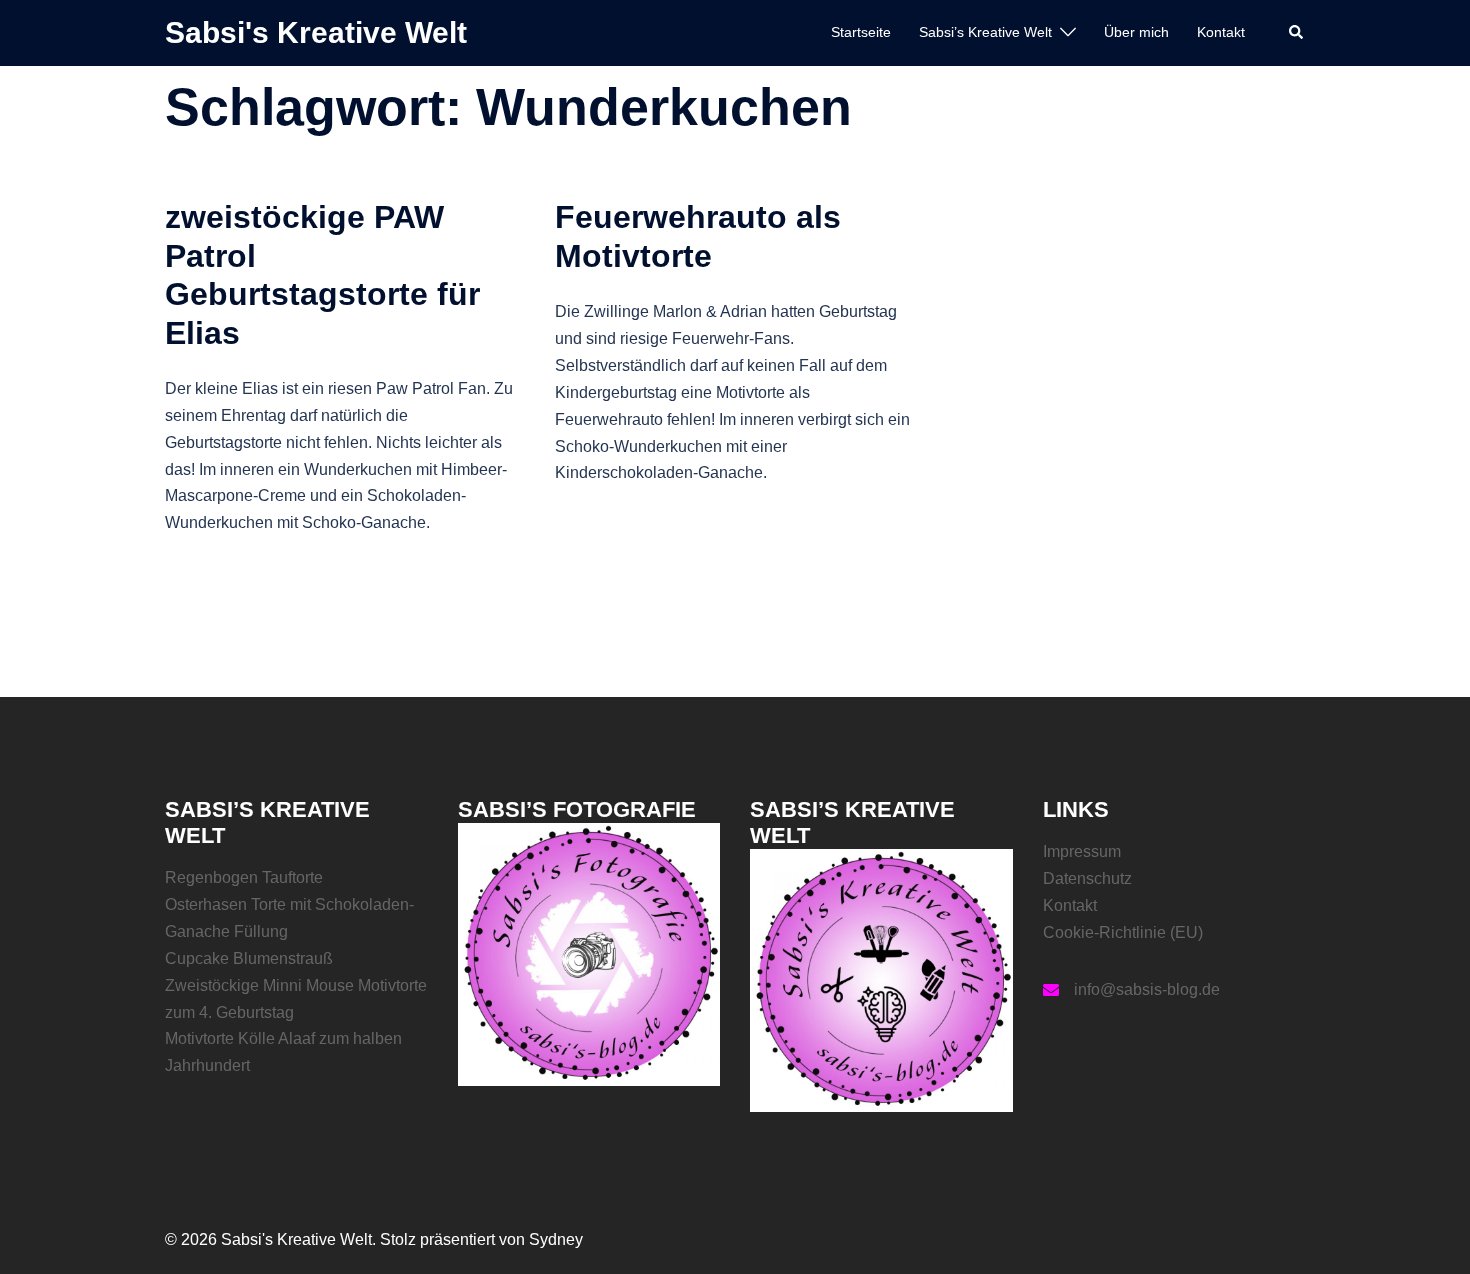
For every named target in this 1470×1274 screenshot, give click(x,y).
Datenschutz (1087, 878)
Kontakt (1221, 32)
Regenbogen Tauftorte (244, 877)
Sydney (556, 1239)
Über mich (1136, 32)
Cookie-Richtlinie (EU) (1123, 932)
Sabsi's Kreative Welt (316, 32)
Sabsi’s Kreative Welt (985, 32)
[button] (1297, 33)
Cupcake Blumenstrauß (249, 958)
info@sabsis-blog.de (1147, 989)
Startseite (861, 32)
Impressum (1082, 851)
